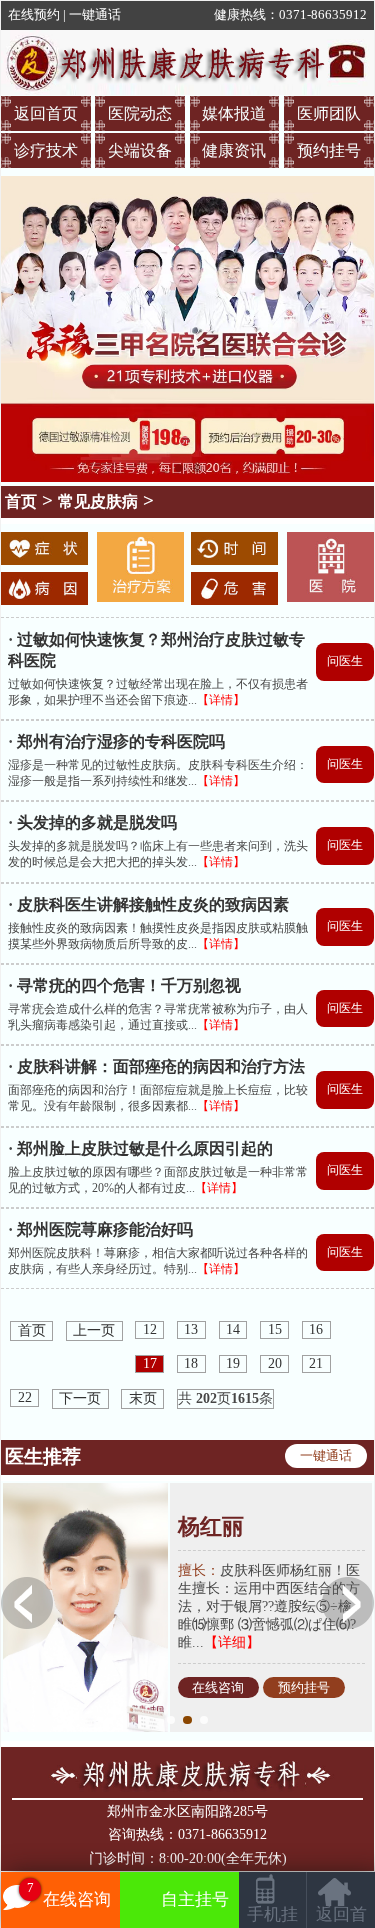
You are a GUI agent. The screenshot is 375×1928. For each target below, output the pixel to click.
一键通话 (95, 15)
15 (275, 1329)
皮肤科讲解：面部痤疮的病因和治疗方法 (161, 1066)
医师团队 (329, 113)
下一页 (80, 1398)
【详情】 (221, 700)
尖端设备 (140, 150)
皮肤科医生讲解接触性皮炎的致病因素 (153, 904)
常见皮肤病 (98, 501)
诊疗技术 (46, 150)
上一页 (94, 1330)
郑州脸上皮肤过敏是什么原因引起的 (145, 1148)
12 (150, 1329)
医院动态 (140, 113)
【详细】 (232, 1642)
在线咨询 (218, 1687)
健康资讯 (234, 150)
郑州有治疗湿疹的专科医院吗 (121, 741)
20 (275, 1363)
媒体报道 (234, 113)
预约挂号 (329, 150)
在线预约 (34, 15)
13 (191, 1329)
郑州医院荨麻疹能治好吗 (105, 1229)
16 (316, 1329)
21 (316, 1363)
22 (25, 1397)
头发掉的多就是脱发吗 (97, 822)
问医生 (345, 661)
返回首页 (46, 113)
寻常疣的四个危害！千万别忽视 (129, 985)
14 (233, 1329)
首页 (21, 501)
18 (191, 1363)
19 (233, 1363)
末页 (143, 1398)
